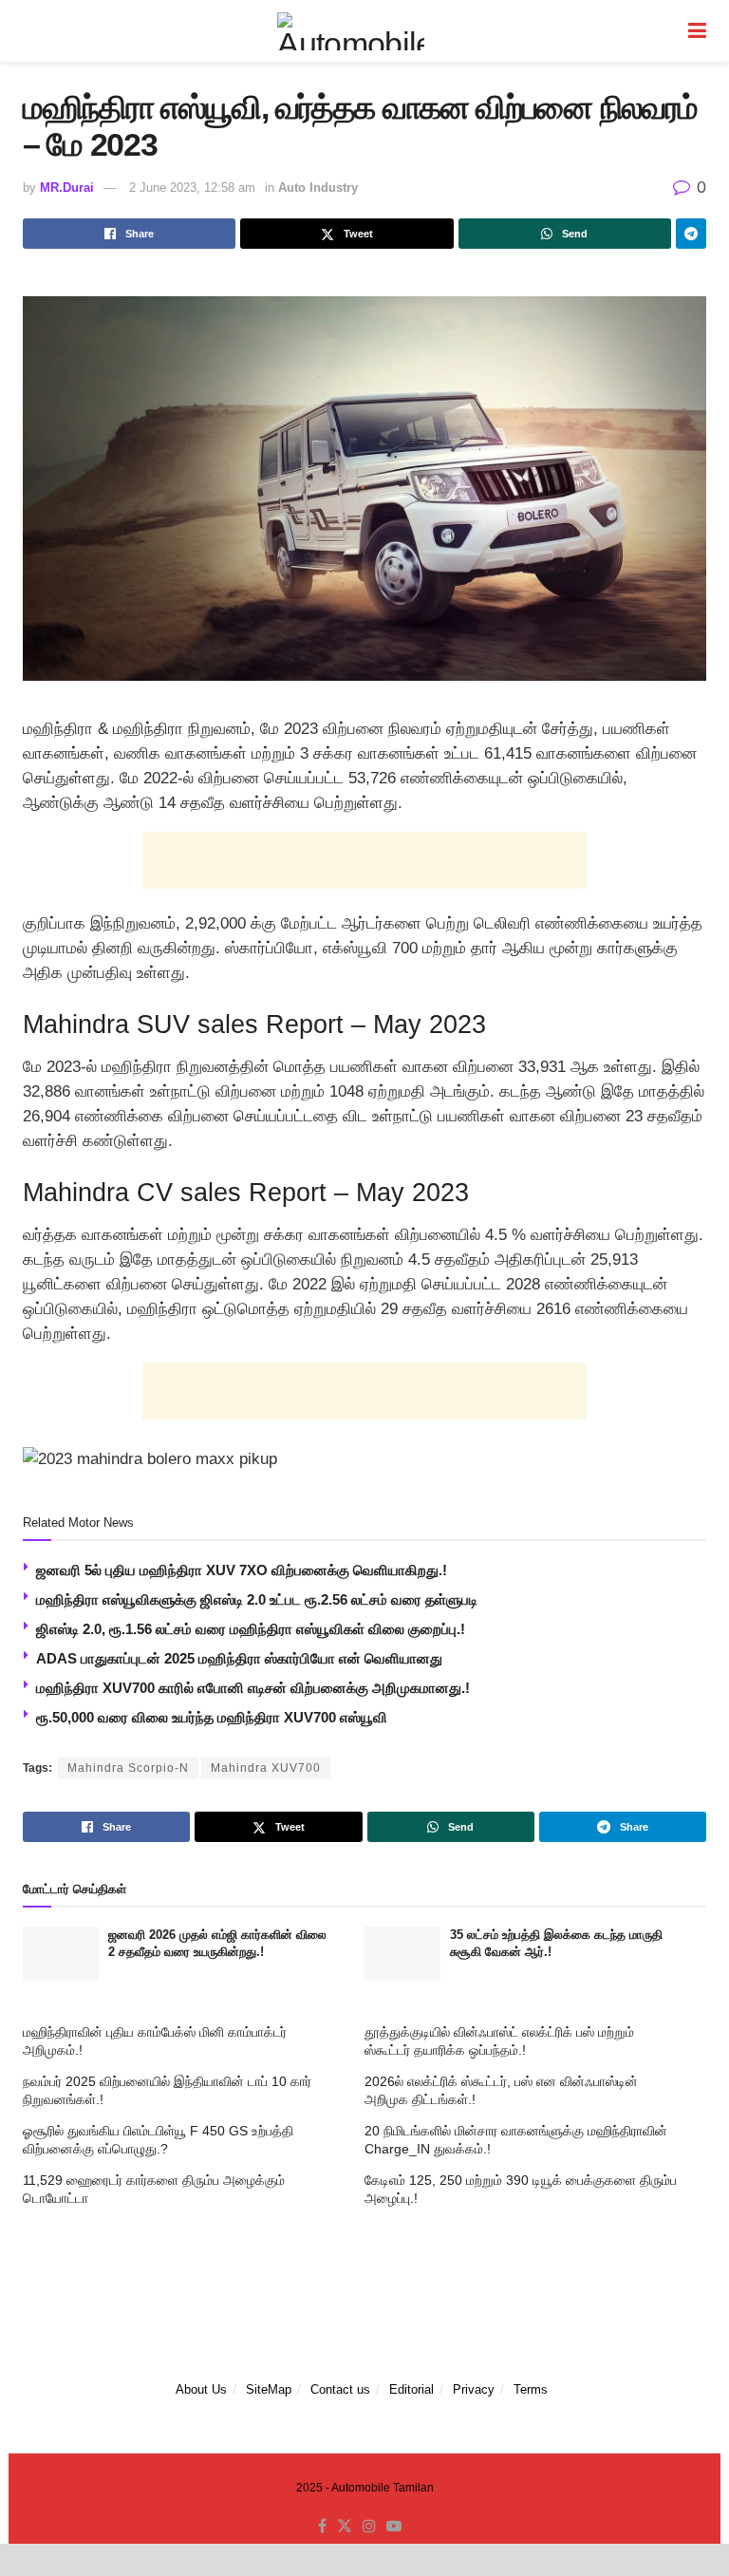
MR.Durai (67, 188)
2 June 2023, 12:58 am (192, 188)
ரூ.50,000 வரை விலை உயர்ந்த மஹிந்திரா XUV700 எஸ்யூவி (212, 1717)
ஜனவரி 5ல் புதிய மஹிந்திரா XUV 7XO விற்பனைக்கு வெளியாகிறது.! (242, 1570)
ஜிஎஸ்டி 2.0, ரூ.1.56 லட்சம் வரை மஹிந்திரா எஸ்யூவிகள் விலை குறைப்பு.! (251, 1629)
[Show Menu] (697, 31)
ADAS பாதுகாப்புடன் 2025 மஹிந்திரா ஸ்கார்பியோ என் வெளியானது (239, 1658)
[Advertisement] (364, 860)
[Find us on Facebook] (322, 2527)
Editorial (411, 2389)
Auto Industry (318, 188)
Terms (531, 2389)
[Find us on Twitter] (345, 2527)
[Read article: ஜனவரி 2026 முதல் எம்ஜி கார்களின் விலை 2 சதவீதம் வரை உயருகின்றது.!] (61, 1954)
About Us (201, 2389)
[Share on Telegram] (691, 234)
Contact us (340, 2389)
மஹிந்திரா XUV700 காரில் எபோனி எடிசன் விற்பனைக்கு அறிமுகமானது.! (253, 1688)
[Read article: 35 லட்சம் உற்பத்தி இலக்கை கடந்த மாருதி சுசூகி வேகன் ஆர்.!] (402, 1954)
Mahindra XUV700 (266, 1768)
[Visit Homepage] (350, 31)
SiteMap (269, 2389)
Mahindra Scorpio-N (128, 1768)
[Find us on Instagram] (369, 2527)
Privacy (474, 2389)
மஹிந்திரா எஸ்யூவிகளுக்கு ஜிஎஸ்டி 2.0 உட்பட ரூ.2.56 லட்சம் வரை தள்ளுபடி (257, 1599)
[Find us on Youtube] (394, 2527)
